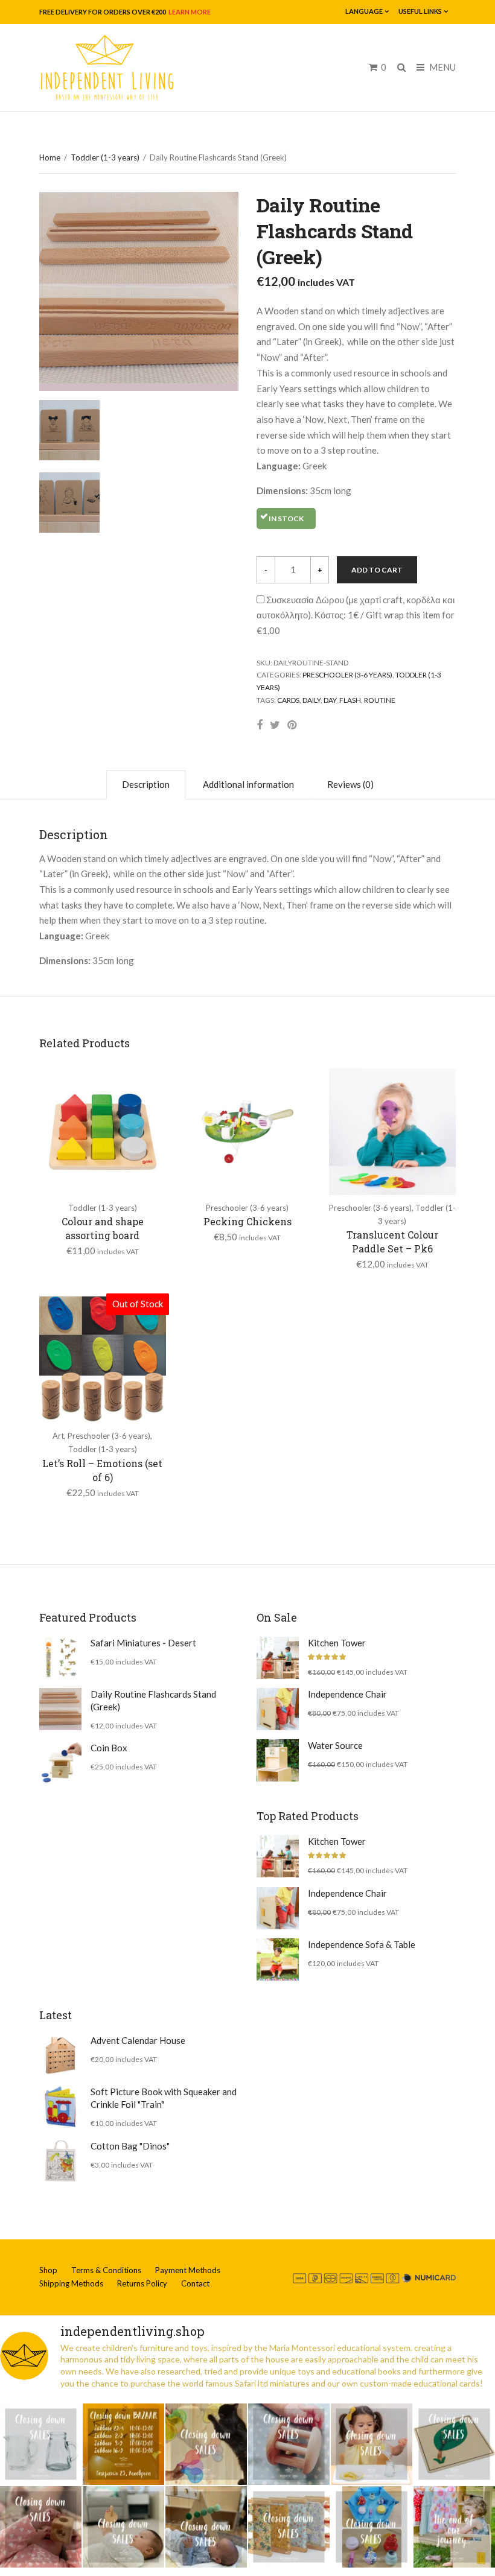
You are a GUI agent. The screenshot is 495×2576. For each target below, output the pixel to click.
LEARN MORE (189, 12)
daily (311, 700)
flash (350, 700)
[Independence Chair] (278, 1709)
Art (58, 1436)
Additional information (248, 784)
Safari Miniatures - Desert (143, 1643)
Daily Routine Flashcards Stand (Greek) (153, 1700)
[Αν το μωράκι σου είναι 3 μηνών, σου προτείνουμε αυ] (206, 2527)
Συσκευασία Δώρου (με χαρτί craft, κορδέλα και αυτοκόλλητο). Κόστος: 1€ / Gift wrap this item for (356, 615)
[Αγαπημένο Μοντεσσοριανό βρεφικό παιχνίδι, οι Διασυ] (123, 2527)
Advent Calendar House (138, 2040)
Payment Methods (188, 2270)
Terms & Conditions (106, 2270)
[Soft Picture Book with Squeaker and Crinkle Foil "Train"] (60, 2107)
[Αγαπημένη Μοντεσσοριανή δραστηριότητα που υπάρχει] (372, 2527)
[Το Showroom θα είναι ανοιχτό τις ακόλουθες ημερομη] (123, 2444)
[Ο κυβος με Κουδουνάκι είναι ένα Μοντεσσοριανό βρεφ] (41, 2527)
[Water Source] (278, 1760)
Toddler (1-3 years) (105, 157)
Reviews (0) (350, 784)
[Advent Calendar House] (60, 2055)
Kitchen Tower (337, 1643)
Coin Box (109, 1748)
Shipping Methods (71, 2283)
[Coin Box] (60, 1763)
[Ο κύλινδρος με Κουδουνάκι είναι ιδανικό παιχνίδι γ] (289, 2444)
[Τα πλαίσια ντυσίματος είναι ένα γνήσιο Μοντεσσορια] (289, 2527)
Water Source (335, 1745)
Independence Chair (347, 1694)
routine (380, 700)
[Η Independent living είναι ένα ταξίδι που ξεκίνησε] (454, 2527)
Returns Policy (142, 2283)
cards (288, 700)
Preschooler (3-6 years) (347, 675)
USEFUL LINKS (420, 11)
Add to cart (377, 570)
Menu (442, 67)
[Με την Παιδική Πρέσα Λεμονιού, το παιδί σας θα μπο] (372, 2444)
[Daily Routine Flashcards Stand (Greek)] (60, 1709)
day (330, 700)
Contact (195, 2283)
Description (146, 784)
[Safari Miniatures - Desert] (60, 1658)
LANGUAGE (364, 11)
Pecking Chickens (247, 1221)
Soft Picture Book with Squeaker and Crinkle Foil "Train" (164, 2098)
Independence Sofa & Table (362, 1944)
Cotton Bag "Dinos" (130, 2146)
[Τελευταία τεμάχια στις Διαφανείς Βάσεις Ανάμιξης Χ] (206, 2444)
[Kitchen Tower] (278, 1658)
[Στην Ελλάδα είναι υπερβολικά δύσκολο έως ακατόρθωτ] (41, 2444)
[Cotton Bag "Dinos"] (60, 2161)
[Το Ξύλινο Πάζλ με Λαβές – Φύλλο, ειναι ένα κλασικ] (454, 2444)
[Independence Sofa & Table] (278, 1959)
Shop (48, 2270)
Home (50, 157)
